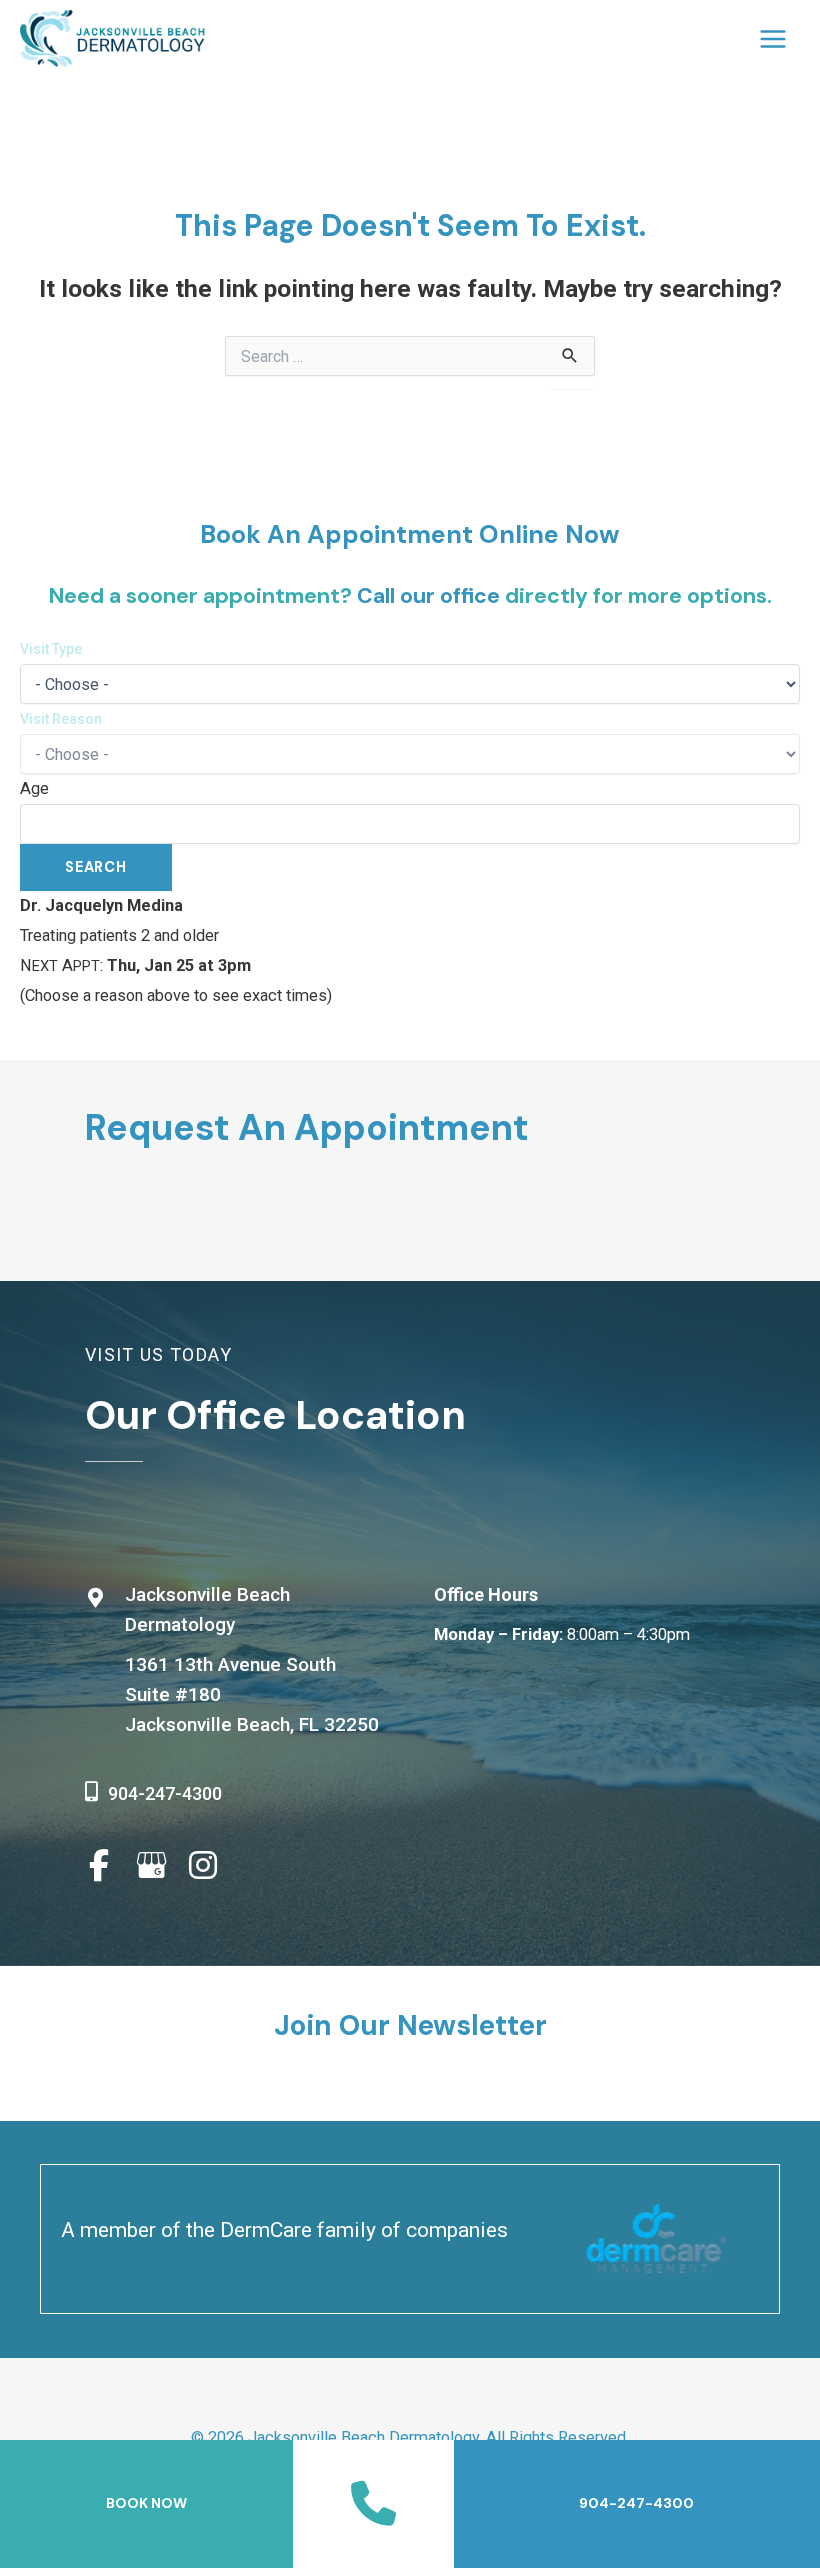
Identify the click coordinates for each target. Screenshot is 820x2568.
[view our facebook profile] (99, 1865)
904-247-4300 (165, 1793)
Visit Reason (61, 719)
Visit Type (51, 649)
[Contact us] (373, 2504)
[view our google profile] (151, 1865)
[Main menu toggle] (772, 38)
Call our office (428, 596)
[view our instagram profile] (203, 1865)
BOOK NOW (146, 2503)
